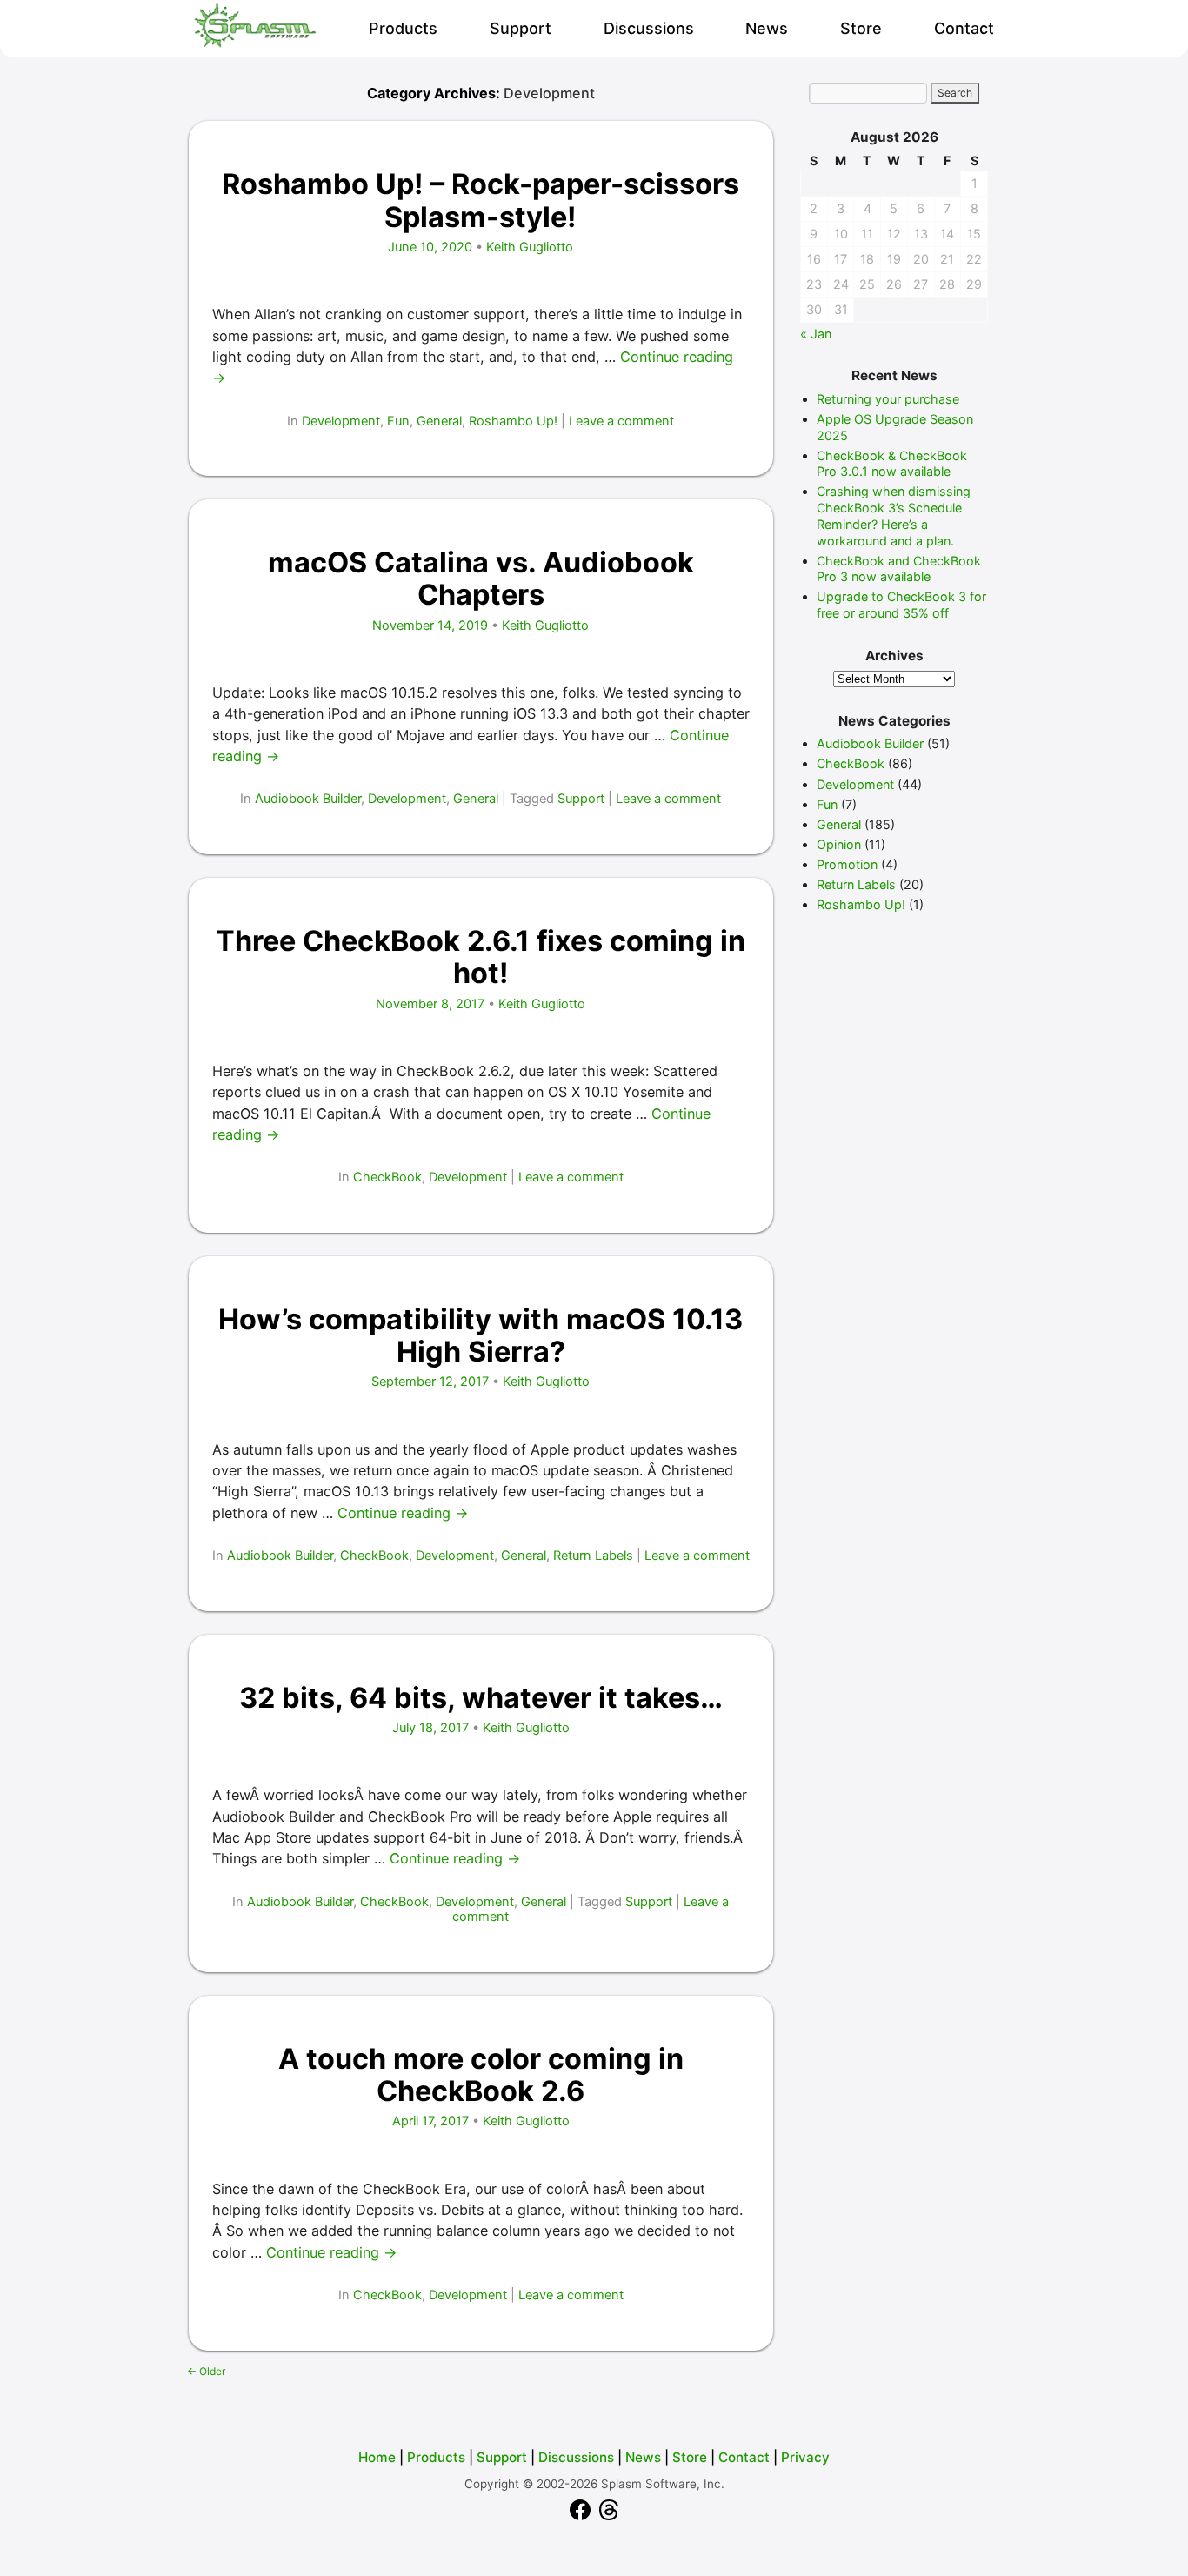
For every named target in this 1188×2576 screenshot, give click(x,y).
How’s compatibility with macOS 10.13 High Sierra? (481, 1335)
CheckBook (387, 1177)
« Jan (816, 334)
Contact (964, 28)
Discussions (649, 28)
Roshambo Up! (513, 421)
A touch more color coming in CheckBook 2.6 (481, 2075)
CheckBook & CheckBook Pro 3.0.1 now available (892, 464)
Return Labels (593, 1556)
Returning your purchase (888, 399)
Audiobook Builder (308, 799)
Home (377, 2457)
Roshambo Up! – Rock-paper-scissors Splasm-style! (481, 200)
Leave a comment (621, 421)
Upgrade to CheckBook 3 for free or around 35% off (901, 605)
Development (341, 421)
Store (861, 28)
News (767, 28)
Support (521, 28)
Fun (398, 421)
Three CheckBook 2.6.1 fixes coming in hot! (481, 957)
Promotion (847, 864)
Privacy (805, 2457)
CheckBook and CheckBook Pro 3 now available (899, 569)
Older (206, 2371)
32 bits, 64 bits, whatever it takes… (481, 1698)
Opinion (839, 844)
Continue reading (403, 1513)
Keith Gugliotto (530, 247)
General (439, 421)
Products (403, 28)
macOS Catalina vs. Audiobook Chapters (481, 579)
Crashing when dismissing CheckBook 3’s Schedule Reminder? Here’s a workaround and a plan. (894, 515)
